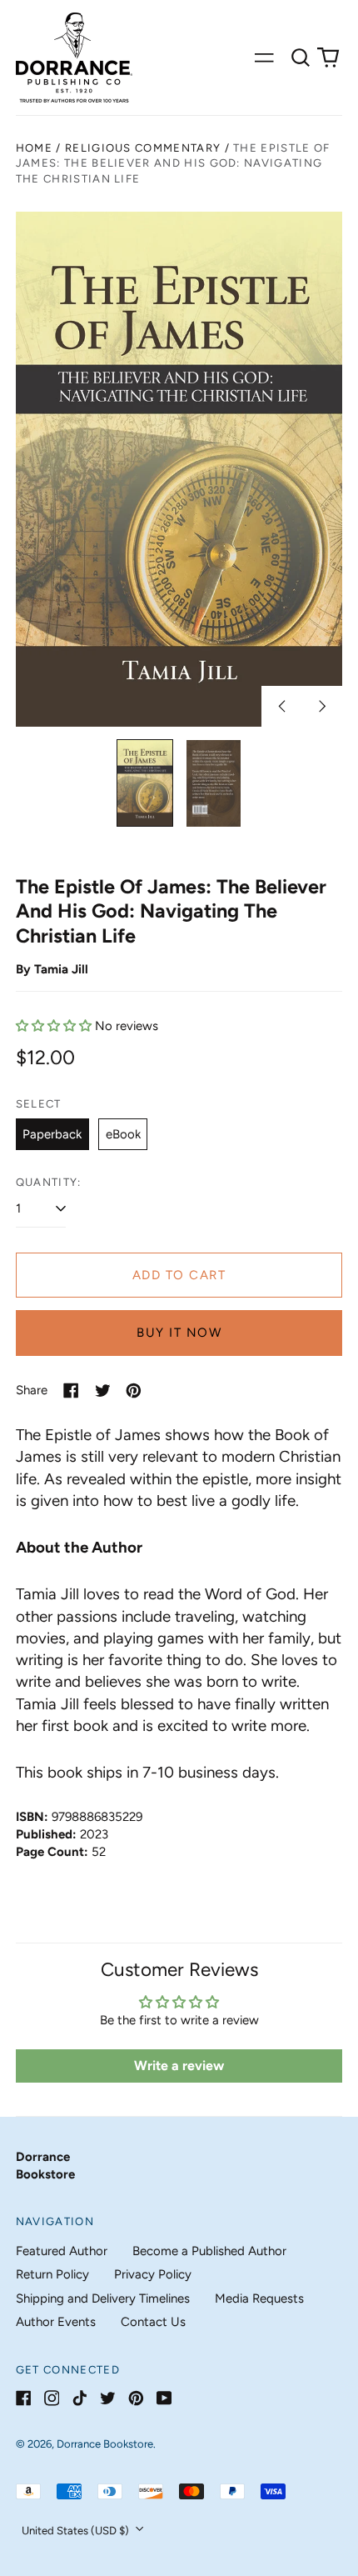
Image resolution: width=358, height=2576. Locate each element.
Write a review (179, 2066)
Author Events (56, 2322)
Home (34, 148)
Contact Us (153, 2322)
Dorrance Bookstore (105, 2444)
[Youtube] (164, 2398)
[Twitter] (108, 2398)
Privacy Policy (153, 2274)
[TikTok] (80, 2398)
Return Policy (52, 2274)
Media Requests (259, 2298)
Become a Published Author (209, 2251)
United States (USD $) (77, 2531)
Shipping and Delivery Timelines (103, 2298)
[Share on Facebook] (71, 1391)
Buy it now (179, 1333)
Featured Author (62, 2251)
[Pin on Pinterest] (134, 1391)
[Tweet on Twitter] (103, 1391)
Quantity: (49, 1182)
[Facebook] (24, 2398)
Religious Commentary (143, 148)
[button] (301, 58)
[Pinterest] (136, 2398)
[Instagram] (52, 2398)
